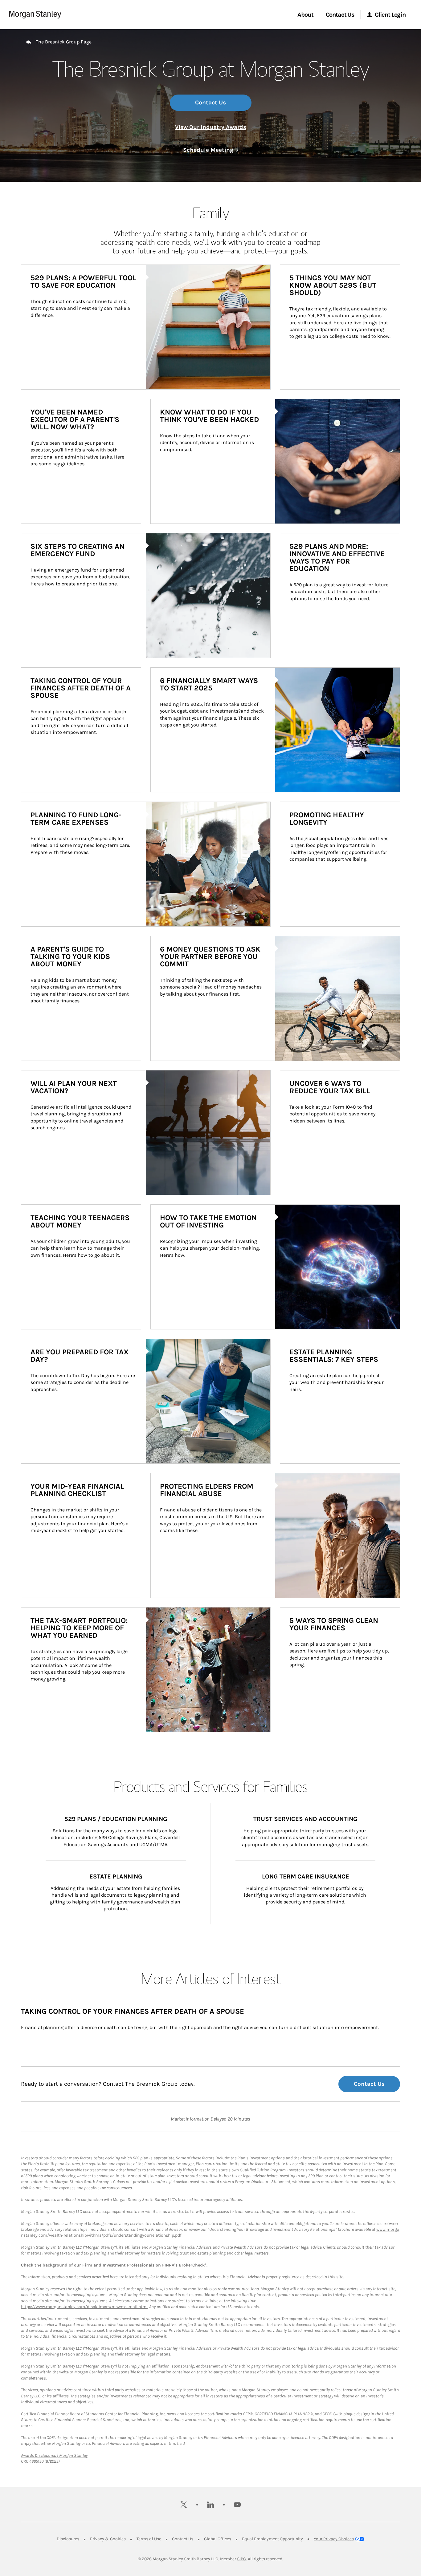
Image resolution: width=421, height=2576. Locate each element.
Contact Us (211, 103)
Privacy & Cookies (108, 2539)
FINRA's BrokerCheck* (184, 2265)
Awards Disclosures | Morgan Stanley (54, 2455)
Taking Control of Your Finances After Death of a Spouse (133, 2011)
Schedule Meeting (211, 150)
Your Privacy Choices (334, 2539)
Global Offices (218, 2539)
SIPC (241, 2559)
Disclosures (68, 2539)
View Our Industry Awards (211, 127)
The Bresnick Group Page (64, 42)
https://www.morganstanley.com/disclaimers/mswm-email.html (84, 2307)
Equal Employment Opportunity (272, 2539)
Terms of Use (149, 2539)
